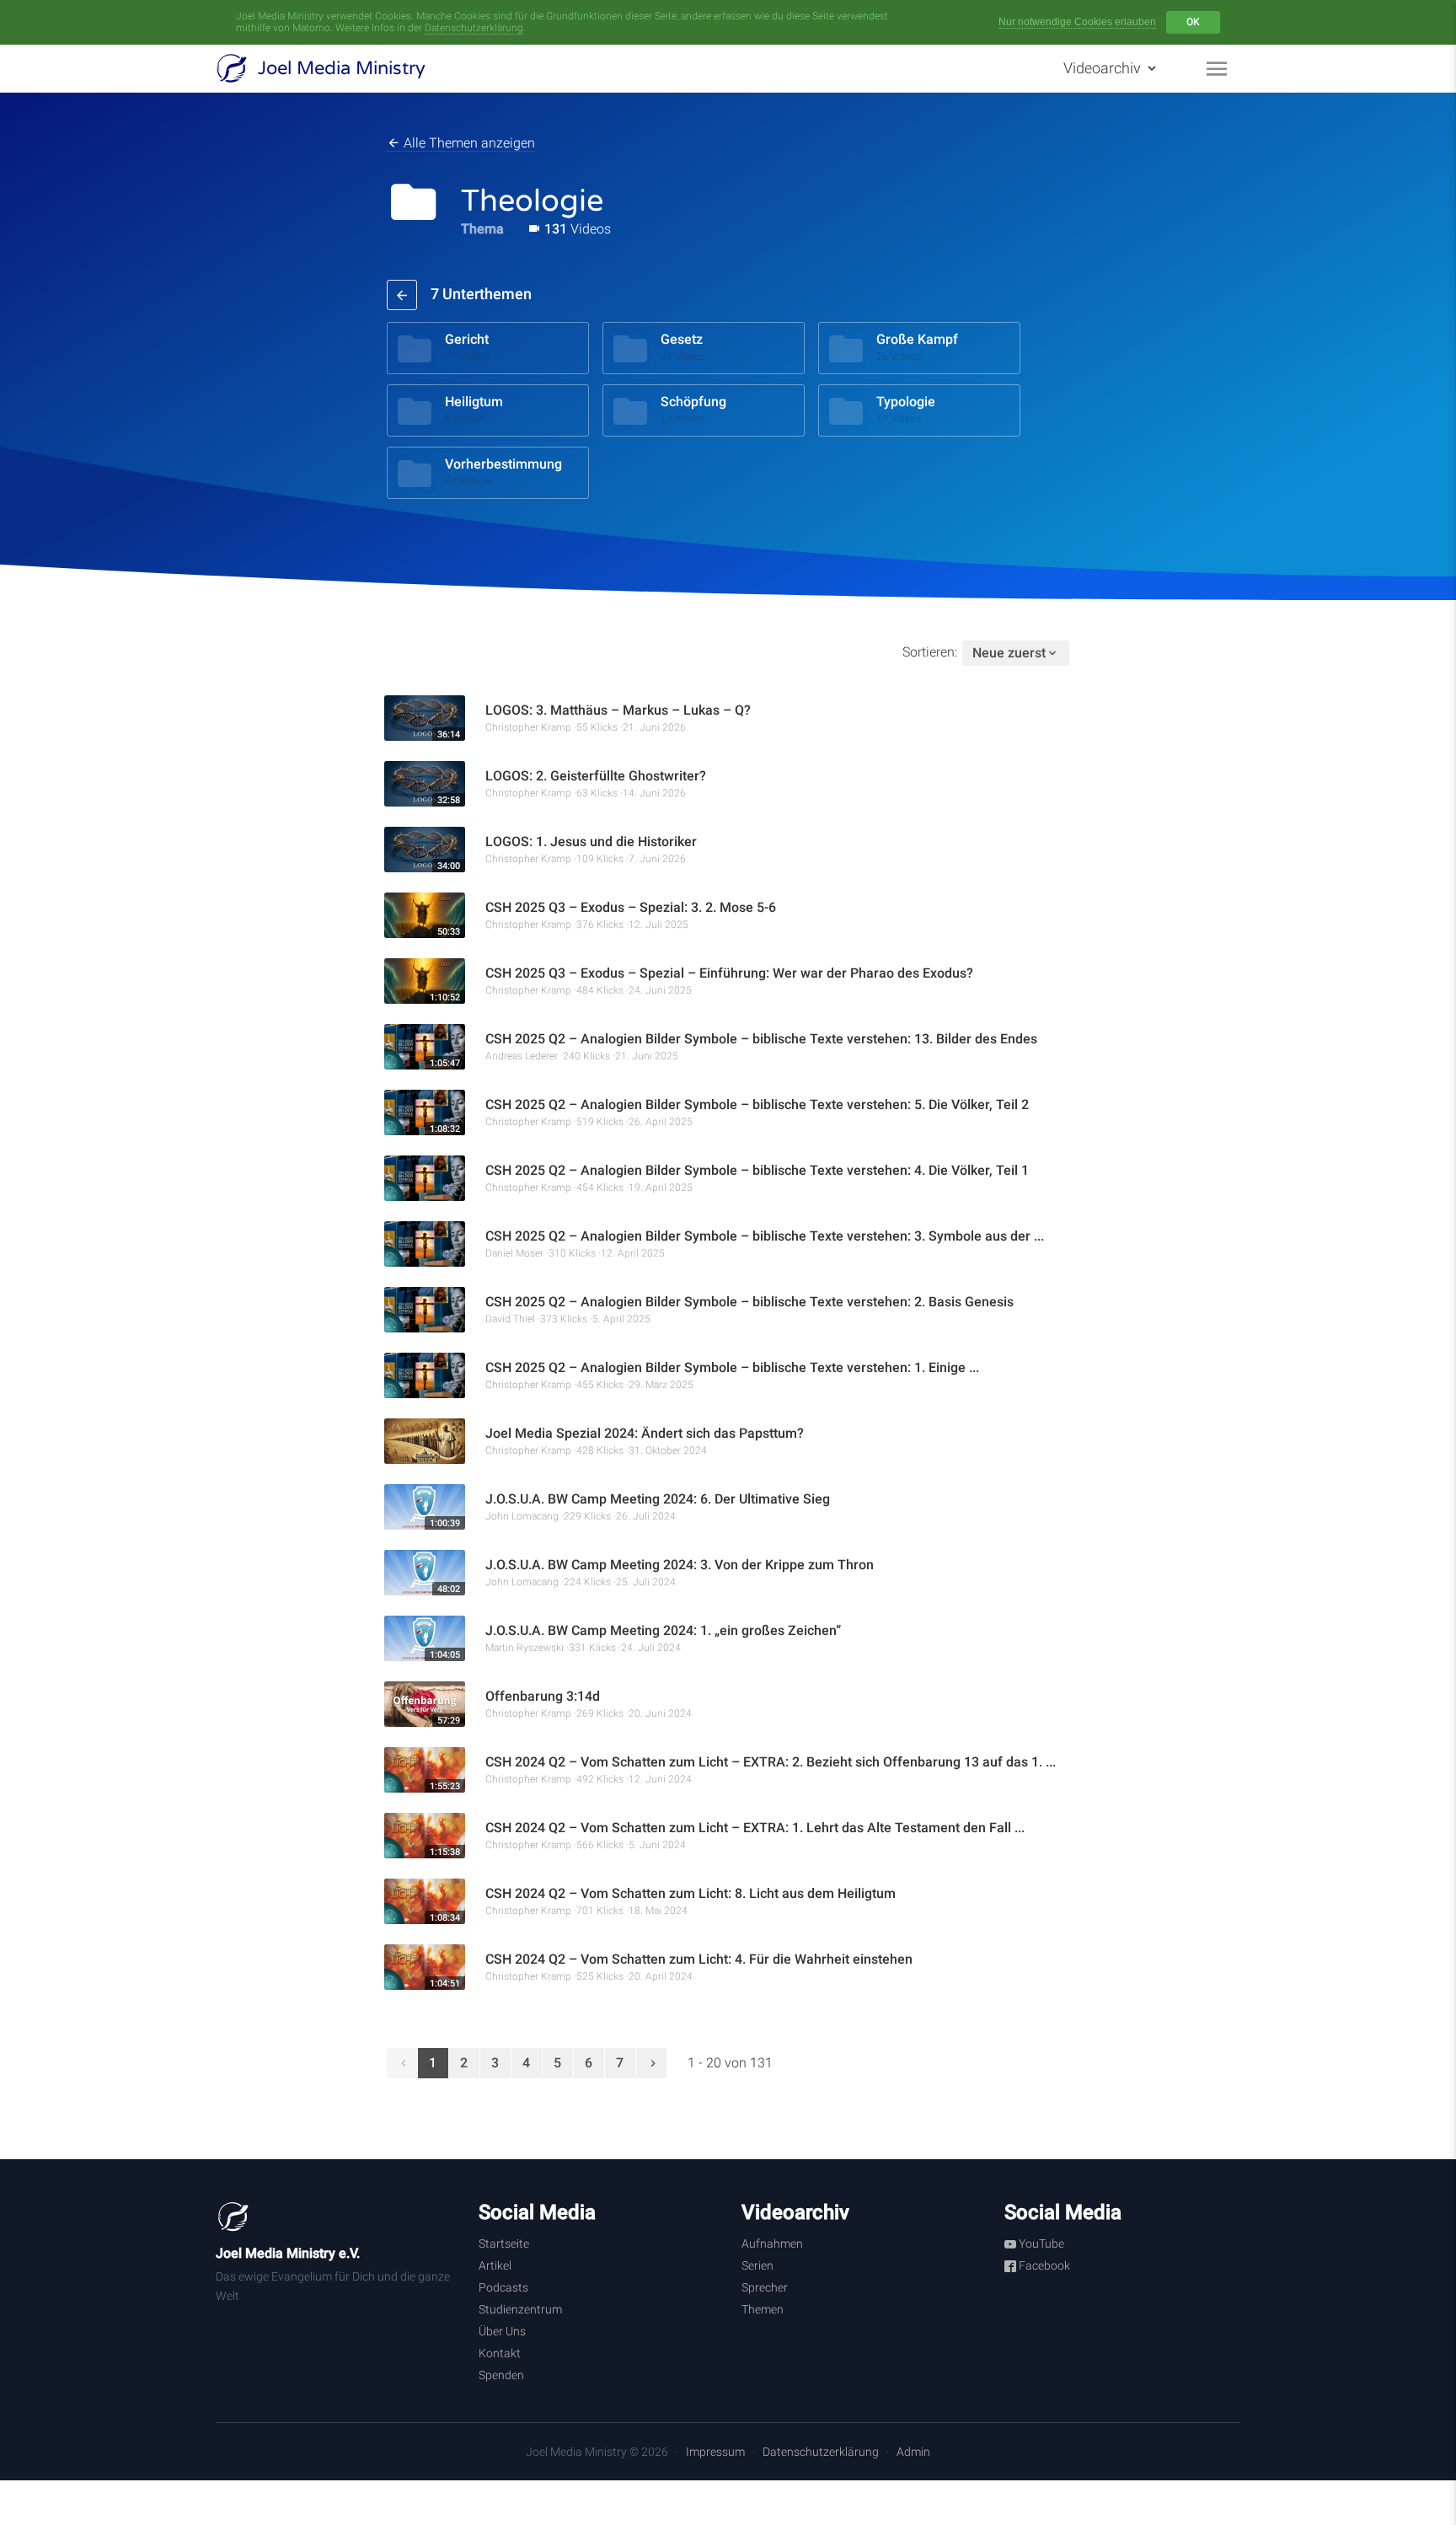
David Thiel (510, 1319)
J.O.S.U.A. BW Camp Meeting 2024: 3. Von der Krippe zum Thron (680, 1565)
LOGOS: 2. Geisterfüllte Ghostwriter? (596, 776)
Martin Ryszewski (525, 1648)
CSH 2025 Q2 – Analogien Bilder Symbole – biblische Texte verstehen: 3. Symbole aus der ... (765, 1236)
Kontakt (500, 2353)
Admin (913, 2452)
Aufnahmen (772, 2244)
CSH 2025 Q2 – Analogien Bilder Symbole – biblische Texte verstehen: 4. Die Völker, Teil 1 (757, 1170)
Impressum (715, 2452)
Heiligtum (474, 402)
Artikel (495, 2265)
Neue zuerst (1009, 653)
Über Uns (502, 2331)
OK (1193, 22)
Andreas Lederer (522, 1056)
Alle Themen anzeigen (468, 143)
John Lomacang (522, 1516)
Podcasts (503, 2287)
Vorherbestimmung (503, 464)
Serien (757, 2265)
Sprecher (765, 2287)
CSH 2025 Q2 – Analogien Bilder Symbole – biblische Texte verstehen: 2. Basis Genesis (749, 1302)
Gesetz (682, 339)
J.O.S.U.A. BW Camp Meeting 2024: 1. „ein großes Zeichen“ (663, 1630)
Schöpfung (693, 402)
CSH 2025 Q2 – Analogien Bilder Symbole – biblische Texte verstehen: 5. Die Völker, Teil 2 (757, 1104)
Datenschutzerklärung (474, 28)
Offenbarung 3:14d (543, 1696)
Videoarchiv (1104, 68)
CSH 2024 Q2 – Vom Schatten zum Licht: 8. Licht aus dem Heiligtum (691, 1893)
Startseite (504, 2244)
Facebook (1043, 2265)
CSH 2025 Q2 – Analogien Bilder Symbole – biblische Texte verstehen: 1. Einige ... (732, 1367)
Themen (763, 2309)
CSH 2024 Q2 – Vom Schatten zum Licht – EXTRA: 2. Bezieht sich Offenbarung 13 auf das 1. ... (771, 1762)
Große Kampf (917, 339)
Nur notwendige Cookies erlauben (1077, 22)
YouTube (1040, 2244)
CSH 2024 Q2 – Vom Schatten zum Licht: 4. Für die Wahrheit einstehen (699, 1959)
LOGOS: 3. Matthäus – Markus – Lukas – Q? (618, 710)
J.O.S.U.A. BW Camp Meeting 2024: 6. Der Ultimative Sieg (658, 1499)
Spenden (501, 2375)
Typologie (906, 402)
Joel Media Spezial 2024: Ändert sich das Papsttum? (645, 1433)
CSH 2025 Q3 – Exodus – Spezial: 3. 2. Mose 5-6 (631, 907)
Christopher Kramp (528, 727)
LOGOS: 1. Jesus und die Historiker (591, 842)
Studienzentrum (520, 2309)
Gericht (467, 339)
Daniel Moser (514, 1253)
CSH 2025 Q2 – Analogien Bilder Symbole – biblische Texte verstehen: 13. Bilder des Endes (761, 1039)
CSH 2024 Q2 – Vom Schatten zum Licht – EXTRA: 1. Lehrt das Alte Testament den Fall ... (755, 1828)
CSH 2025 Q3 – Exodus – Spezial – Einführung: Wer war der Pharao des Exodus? (729, 973)
